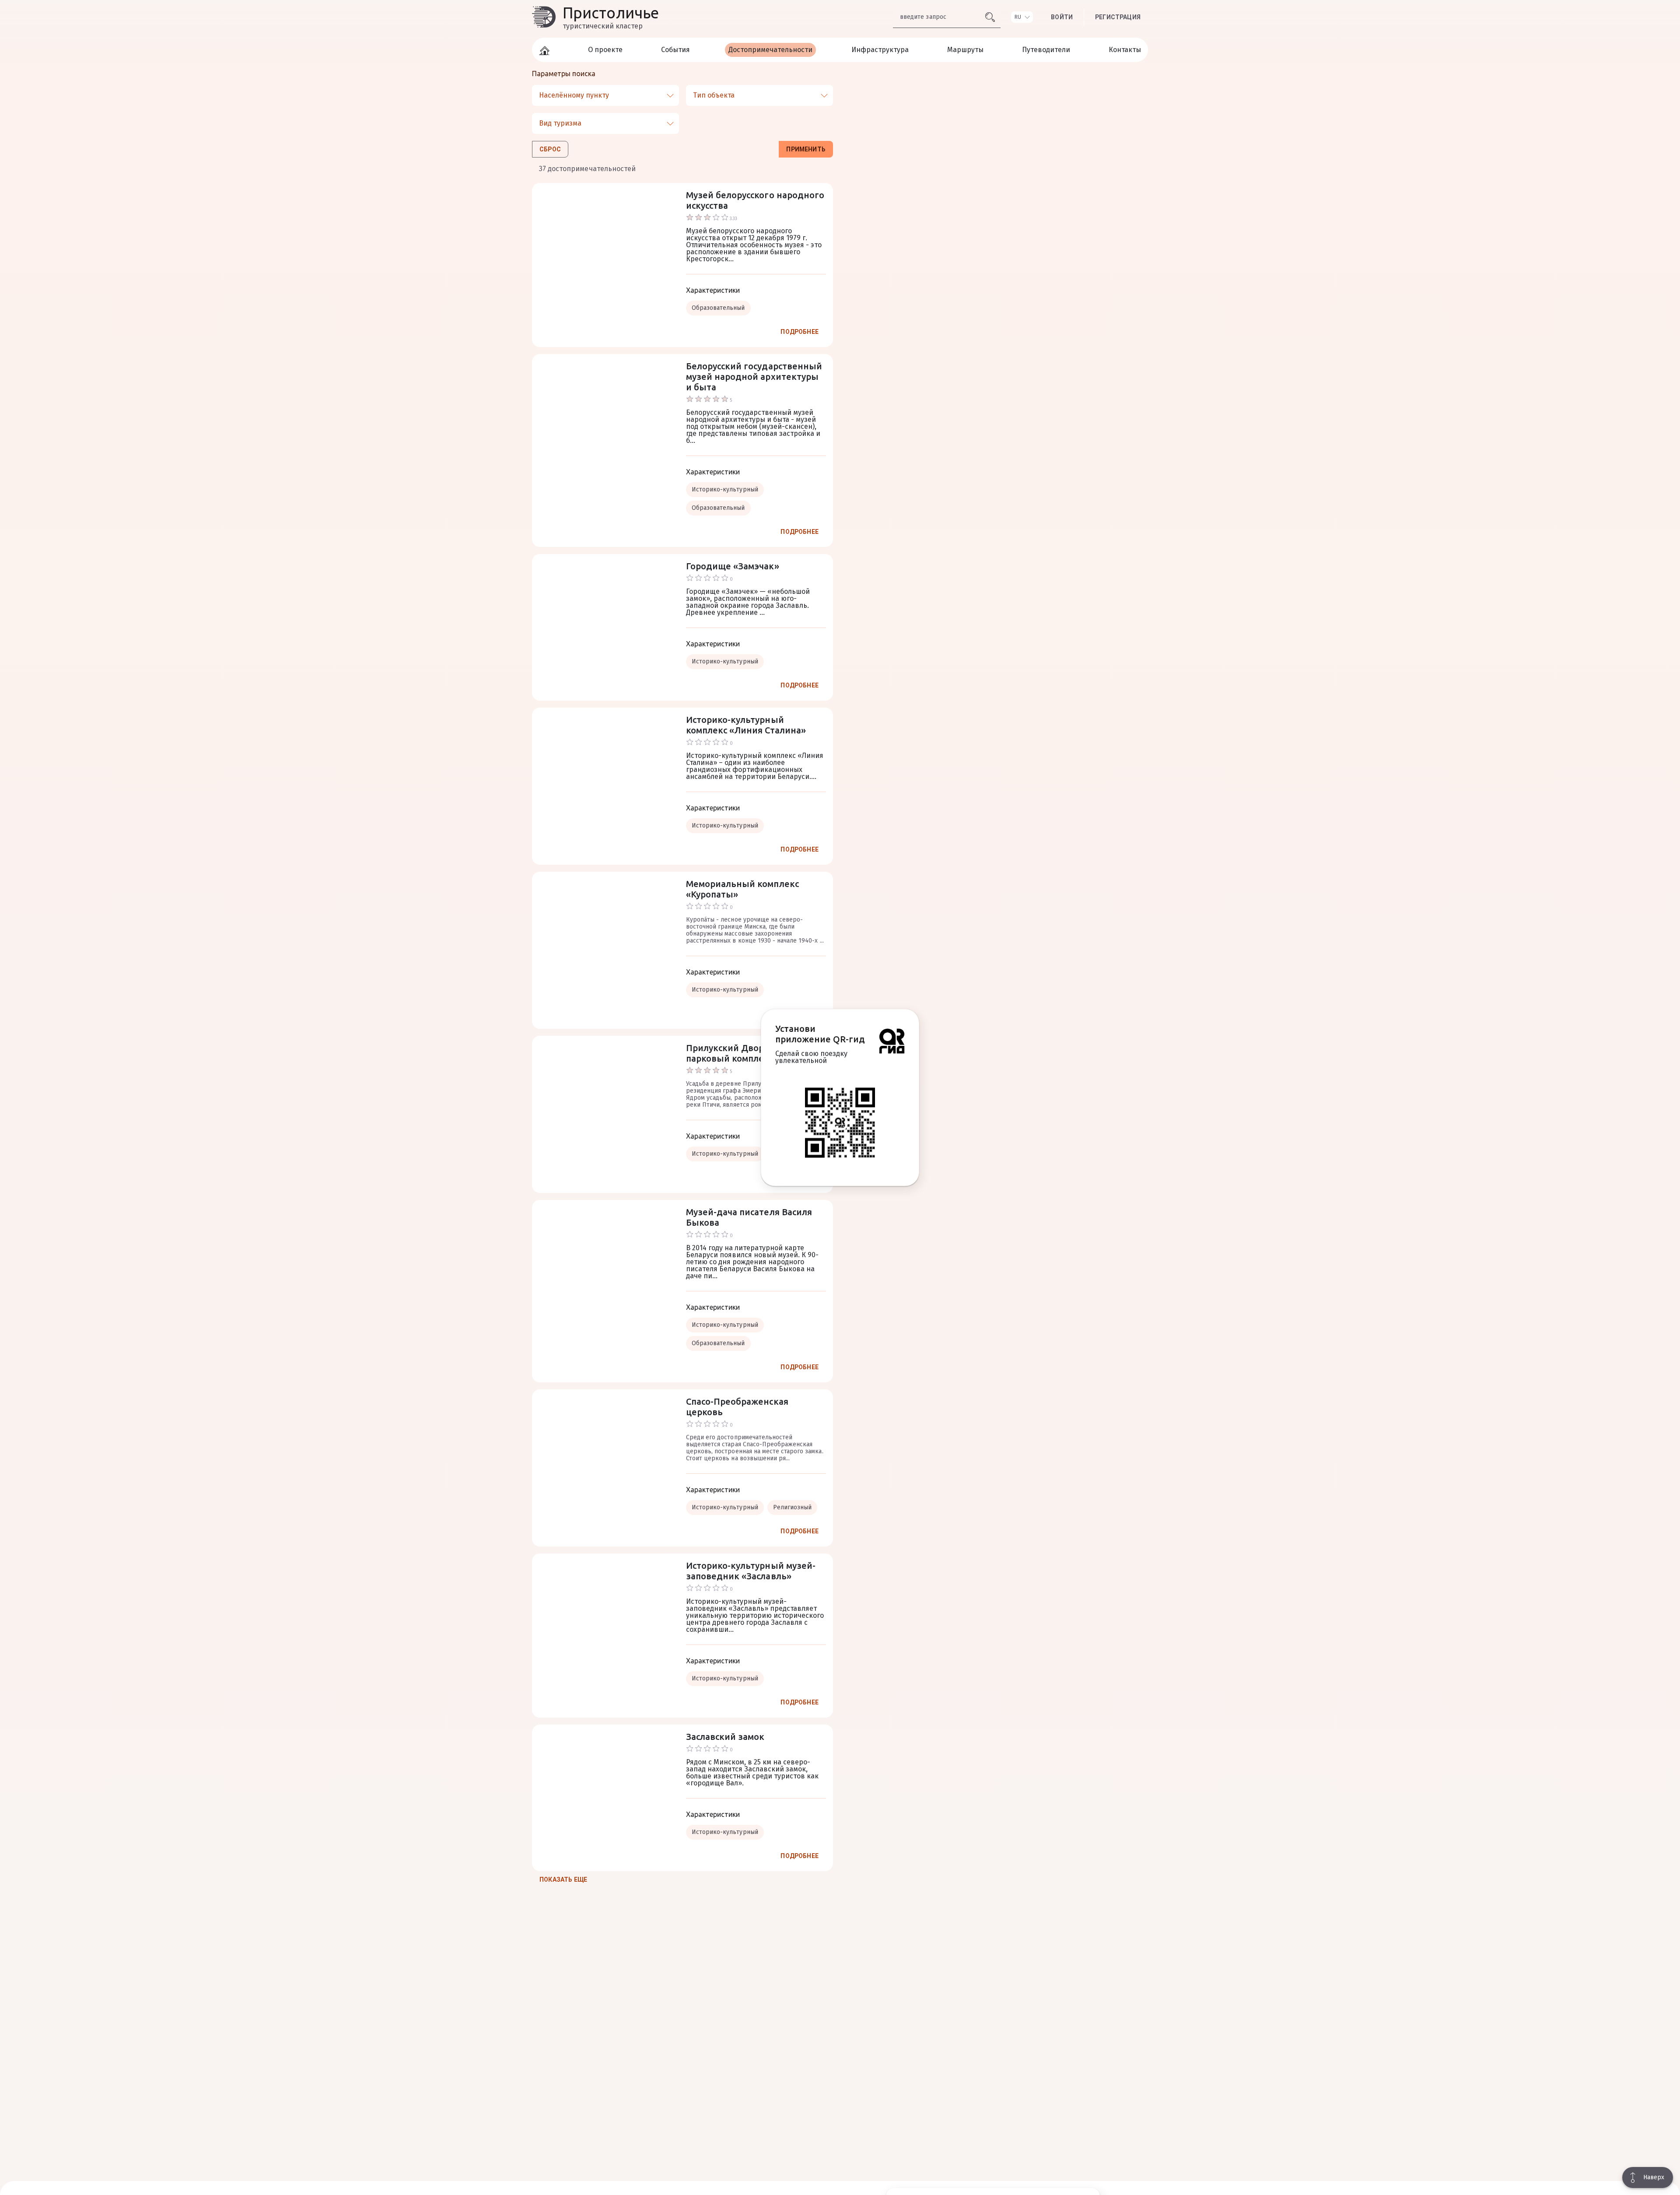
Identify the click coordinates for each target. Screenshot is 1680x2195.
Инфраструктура (880, 50)
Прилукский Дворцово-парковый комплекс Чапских (749, 1053)
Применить (806, 149)
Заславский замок (725, 1737)
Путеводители (1046, 50)
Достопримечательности (770, 50)
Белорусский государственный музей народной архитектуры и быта (754, 377)
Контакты (1125, 50)
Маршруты (965, 50)
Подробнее (800, 332)
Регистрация (1118, 17)
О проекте (605, 50)
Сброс (550, 149)
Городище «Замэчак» (733, 566)
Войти (1062, 17)
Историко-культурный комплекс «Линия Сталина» (746, 725)
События (675, 50)
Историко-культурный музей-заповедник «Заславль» (751, 1571)
